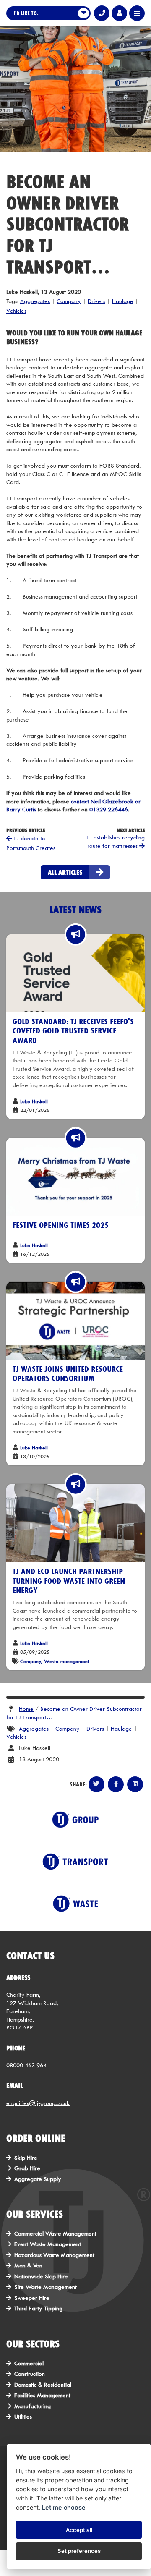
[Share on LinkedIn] (135, 1784)
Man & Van (28, 2265)
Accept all (79, 2530)
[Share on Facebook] (116, 1784)
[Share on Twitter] (96, 1784)
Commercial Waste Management (55, 2233)
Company (69, 301)
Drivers (96, 301)
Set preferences (79, 2551)
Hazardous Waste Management (54, 2255)
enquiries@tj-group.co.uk (38, 2103)
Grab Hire (27, 2168)
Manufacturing (33, 2406)
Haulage (123, 301)
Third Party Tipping (38, 2308)
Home (26, 1709)
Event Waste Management (48, 2244)
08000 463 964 (26, 2065)
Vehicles (16, 311)
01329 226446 (109, 809)
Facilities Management (42, 2395)
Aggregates (35, 301)
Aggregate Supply (38, 2179)
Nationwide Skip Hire (41, 2276)
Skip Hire (26, 2158)
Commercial (29, 2363)
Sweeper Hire (32, 2298)
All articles (65, 872)
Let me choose (64, 2507)
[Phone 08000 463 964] (102, 13)
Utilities (23, 2416)
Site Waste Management (46, 2287)
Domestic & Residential (43, 2385)
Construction (30, 2374)
